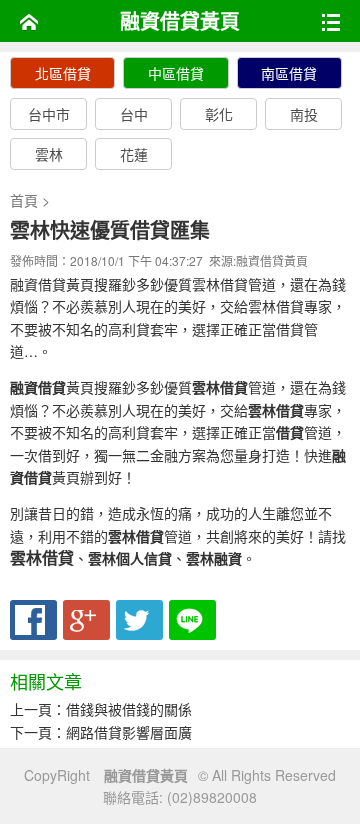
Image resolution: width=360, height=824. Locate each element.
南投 (304, 114)
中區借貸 (176, 73)
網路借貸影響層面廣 (129, 732)
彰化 (219, 114)
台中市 (49, 114)
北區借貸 (63, 73)
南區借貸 (289, 73)
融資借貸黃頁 (180, 20)
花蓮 (134, 154)
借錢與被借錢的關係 (129, 709)
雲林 (49, 154)
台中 (134, 114)
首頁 (24, 200)
